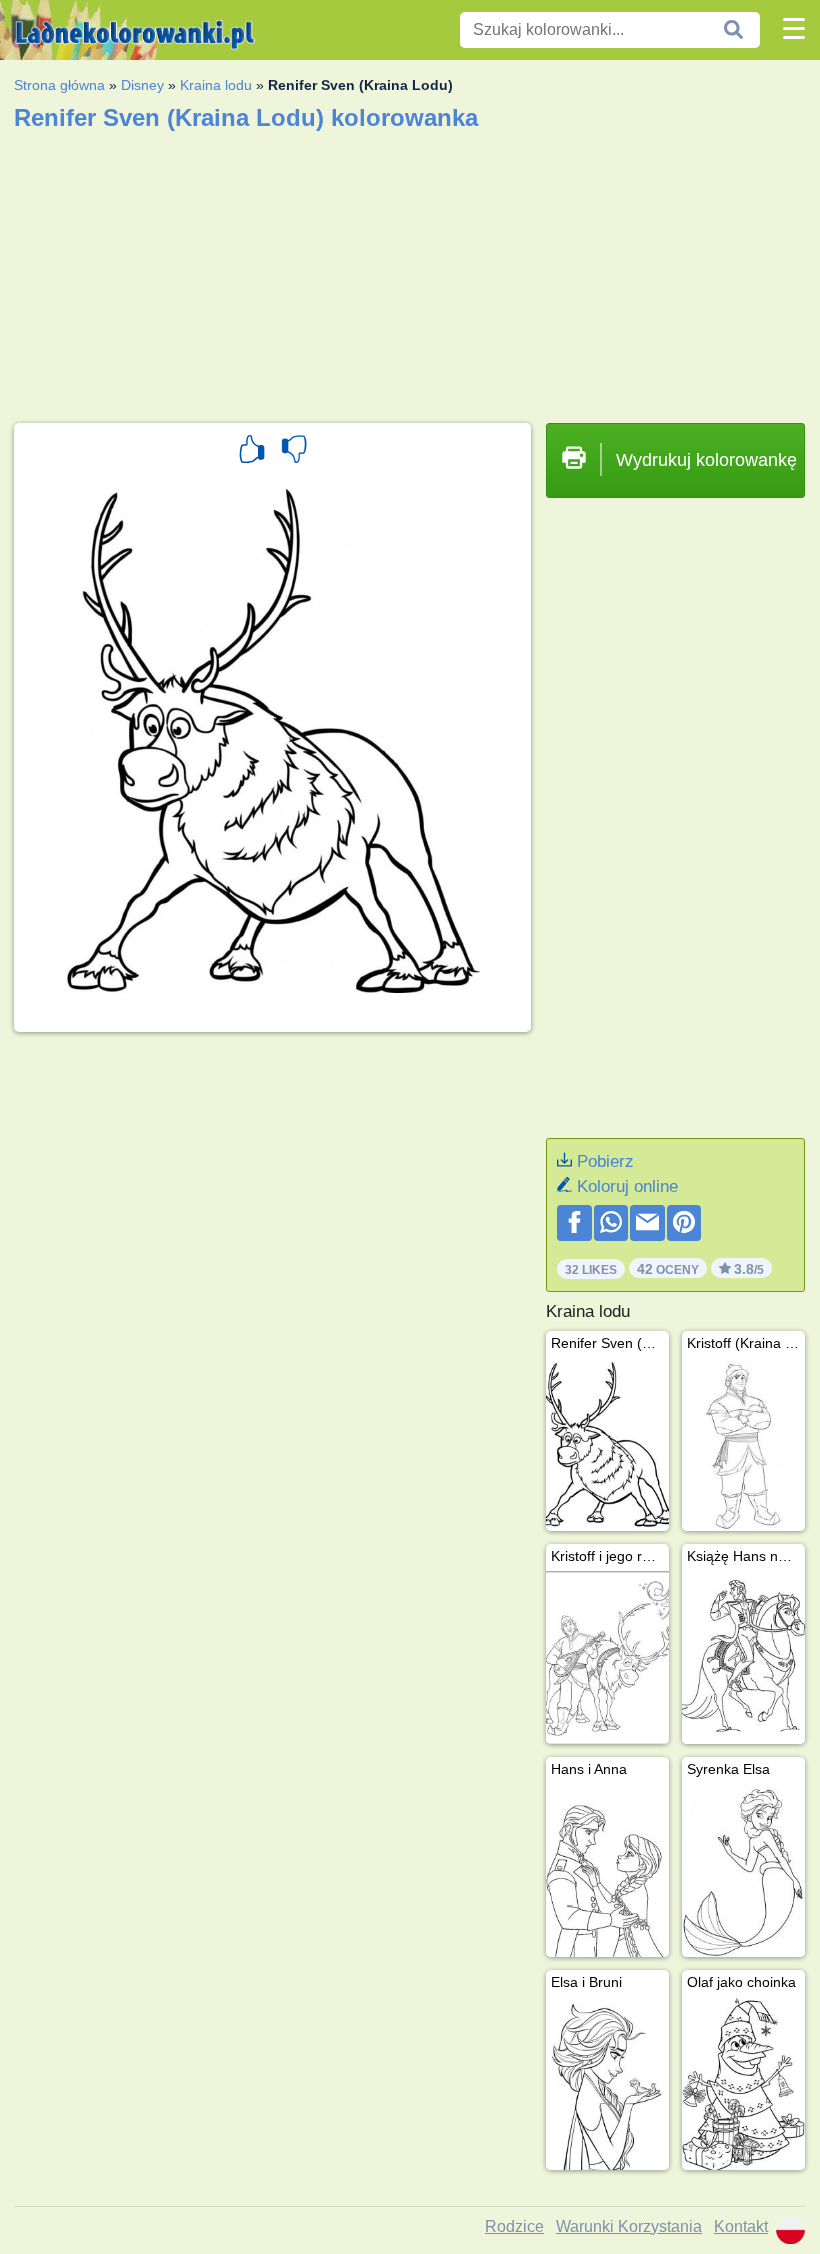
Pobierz (605, 1161)
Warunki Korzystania (629, 2226)
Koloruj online (627, 1186)
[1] (252, 452)
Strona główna (59, 85)
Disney (142, 85)
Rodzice (514, 2226)
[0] (294, 452)
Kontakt (741, 2226)
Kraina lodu (216, 85)
